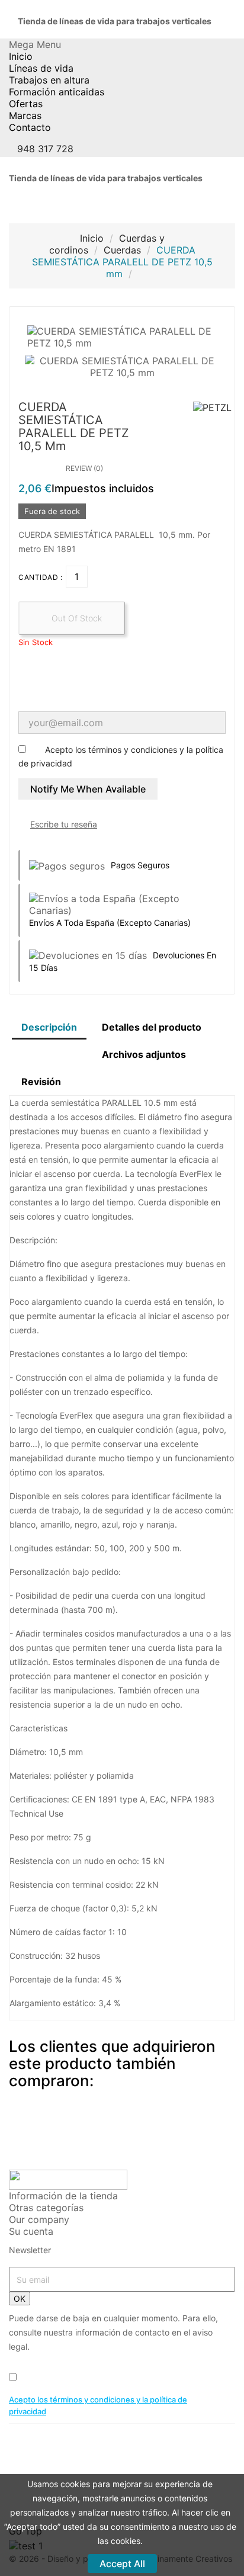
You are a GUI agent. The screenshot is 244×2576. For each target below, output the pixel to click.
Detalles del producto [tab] (152, 1027)
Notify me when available (88, 789)
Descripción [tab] (49, 1027)
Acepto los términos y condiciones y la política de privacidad (98, 2405)
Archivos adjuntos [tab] (144, 1054)
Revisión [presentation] (41, 1082)
